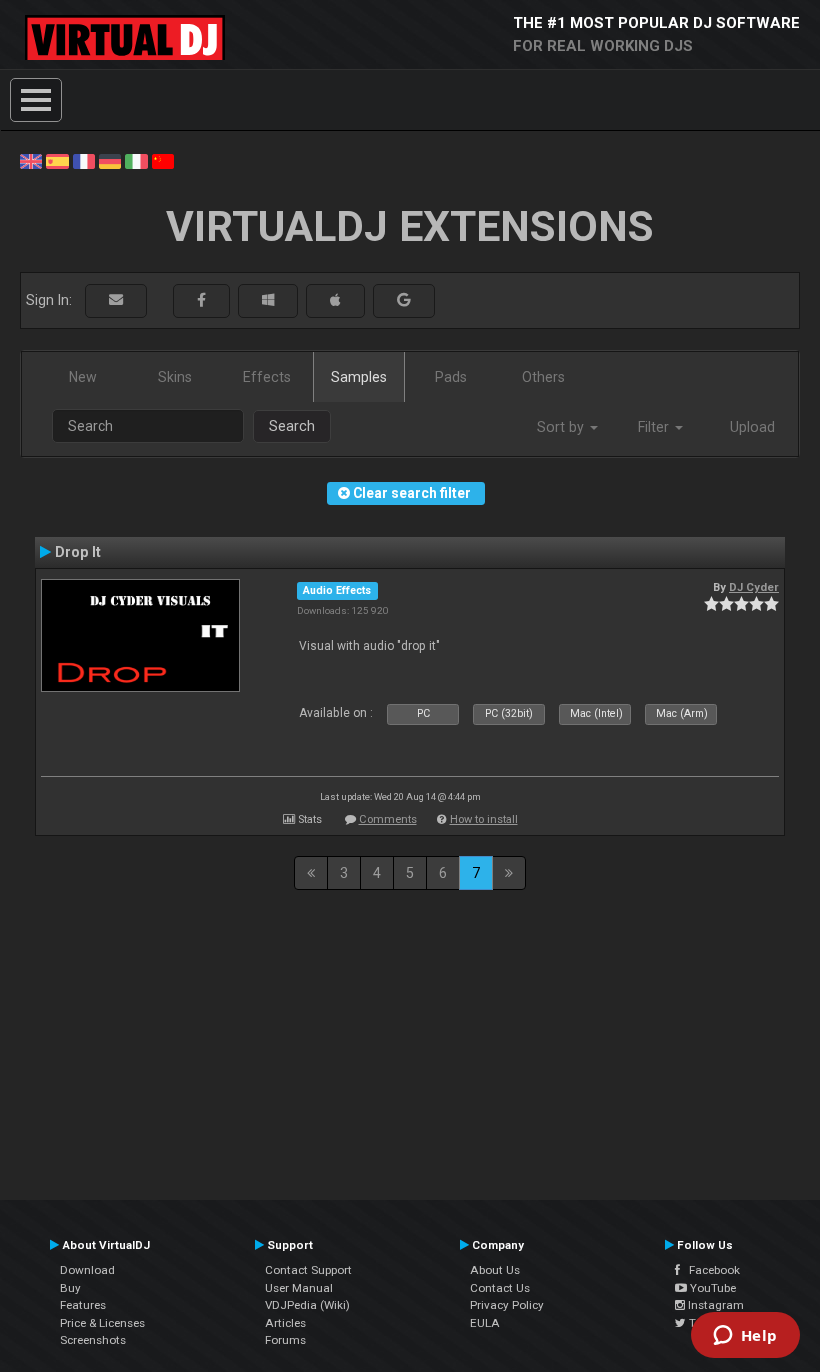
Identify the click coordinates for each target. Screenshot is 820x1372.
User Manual (299, 1288)
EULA (485, 1323)
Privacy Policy (507, 1305)
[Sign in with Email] (116, 300)
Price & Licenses (102, 1323)
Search (292, 426)
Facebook (710, 1270)
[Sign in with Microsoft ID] (268, 300)
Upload (752, 427)
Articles (285, 1323)
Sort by (562, 427)
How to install (484, 819)
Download (87, 1270)
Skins (175, 377)
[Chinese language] (163, 160)
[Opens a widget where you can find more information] (745, 1337)
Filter (655, 427)
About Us (495, 1270)
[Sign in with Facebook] (201, 300)
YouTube (711, 1288)
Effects (267, 377)
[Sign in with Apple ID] (335, 300)
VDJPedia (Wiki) (307, 1305)
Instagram (714, 1305)
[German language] (110, 160)
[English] (31, 160)
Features (83, 1305)
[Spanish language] (57, 160)
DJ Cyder (754, 587)
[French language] (84, 160)
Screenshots (93, 1340)
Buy (70, 1288)
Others (543, 377)
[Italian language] (136, 160)
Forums (285, 1340)
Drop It (78, 552)
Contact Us (500, 1288)
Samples (359, 377)
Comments (388, 819)
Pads (451, 377)
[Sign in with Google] (404, 300)
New (83, 377)
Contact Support (308, 1270)
